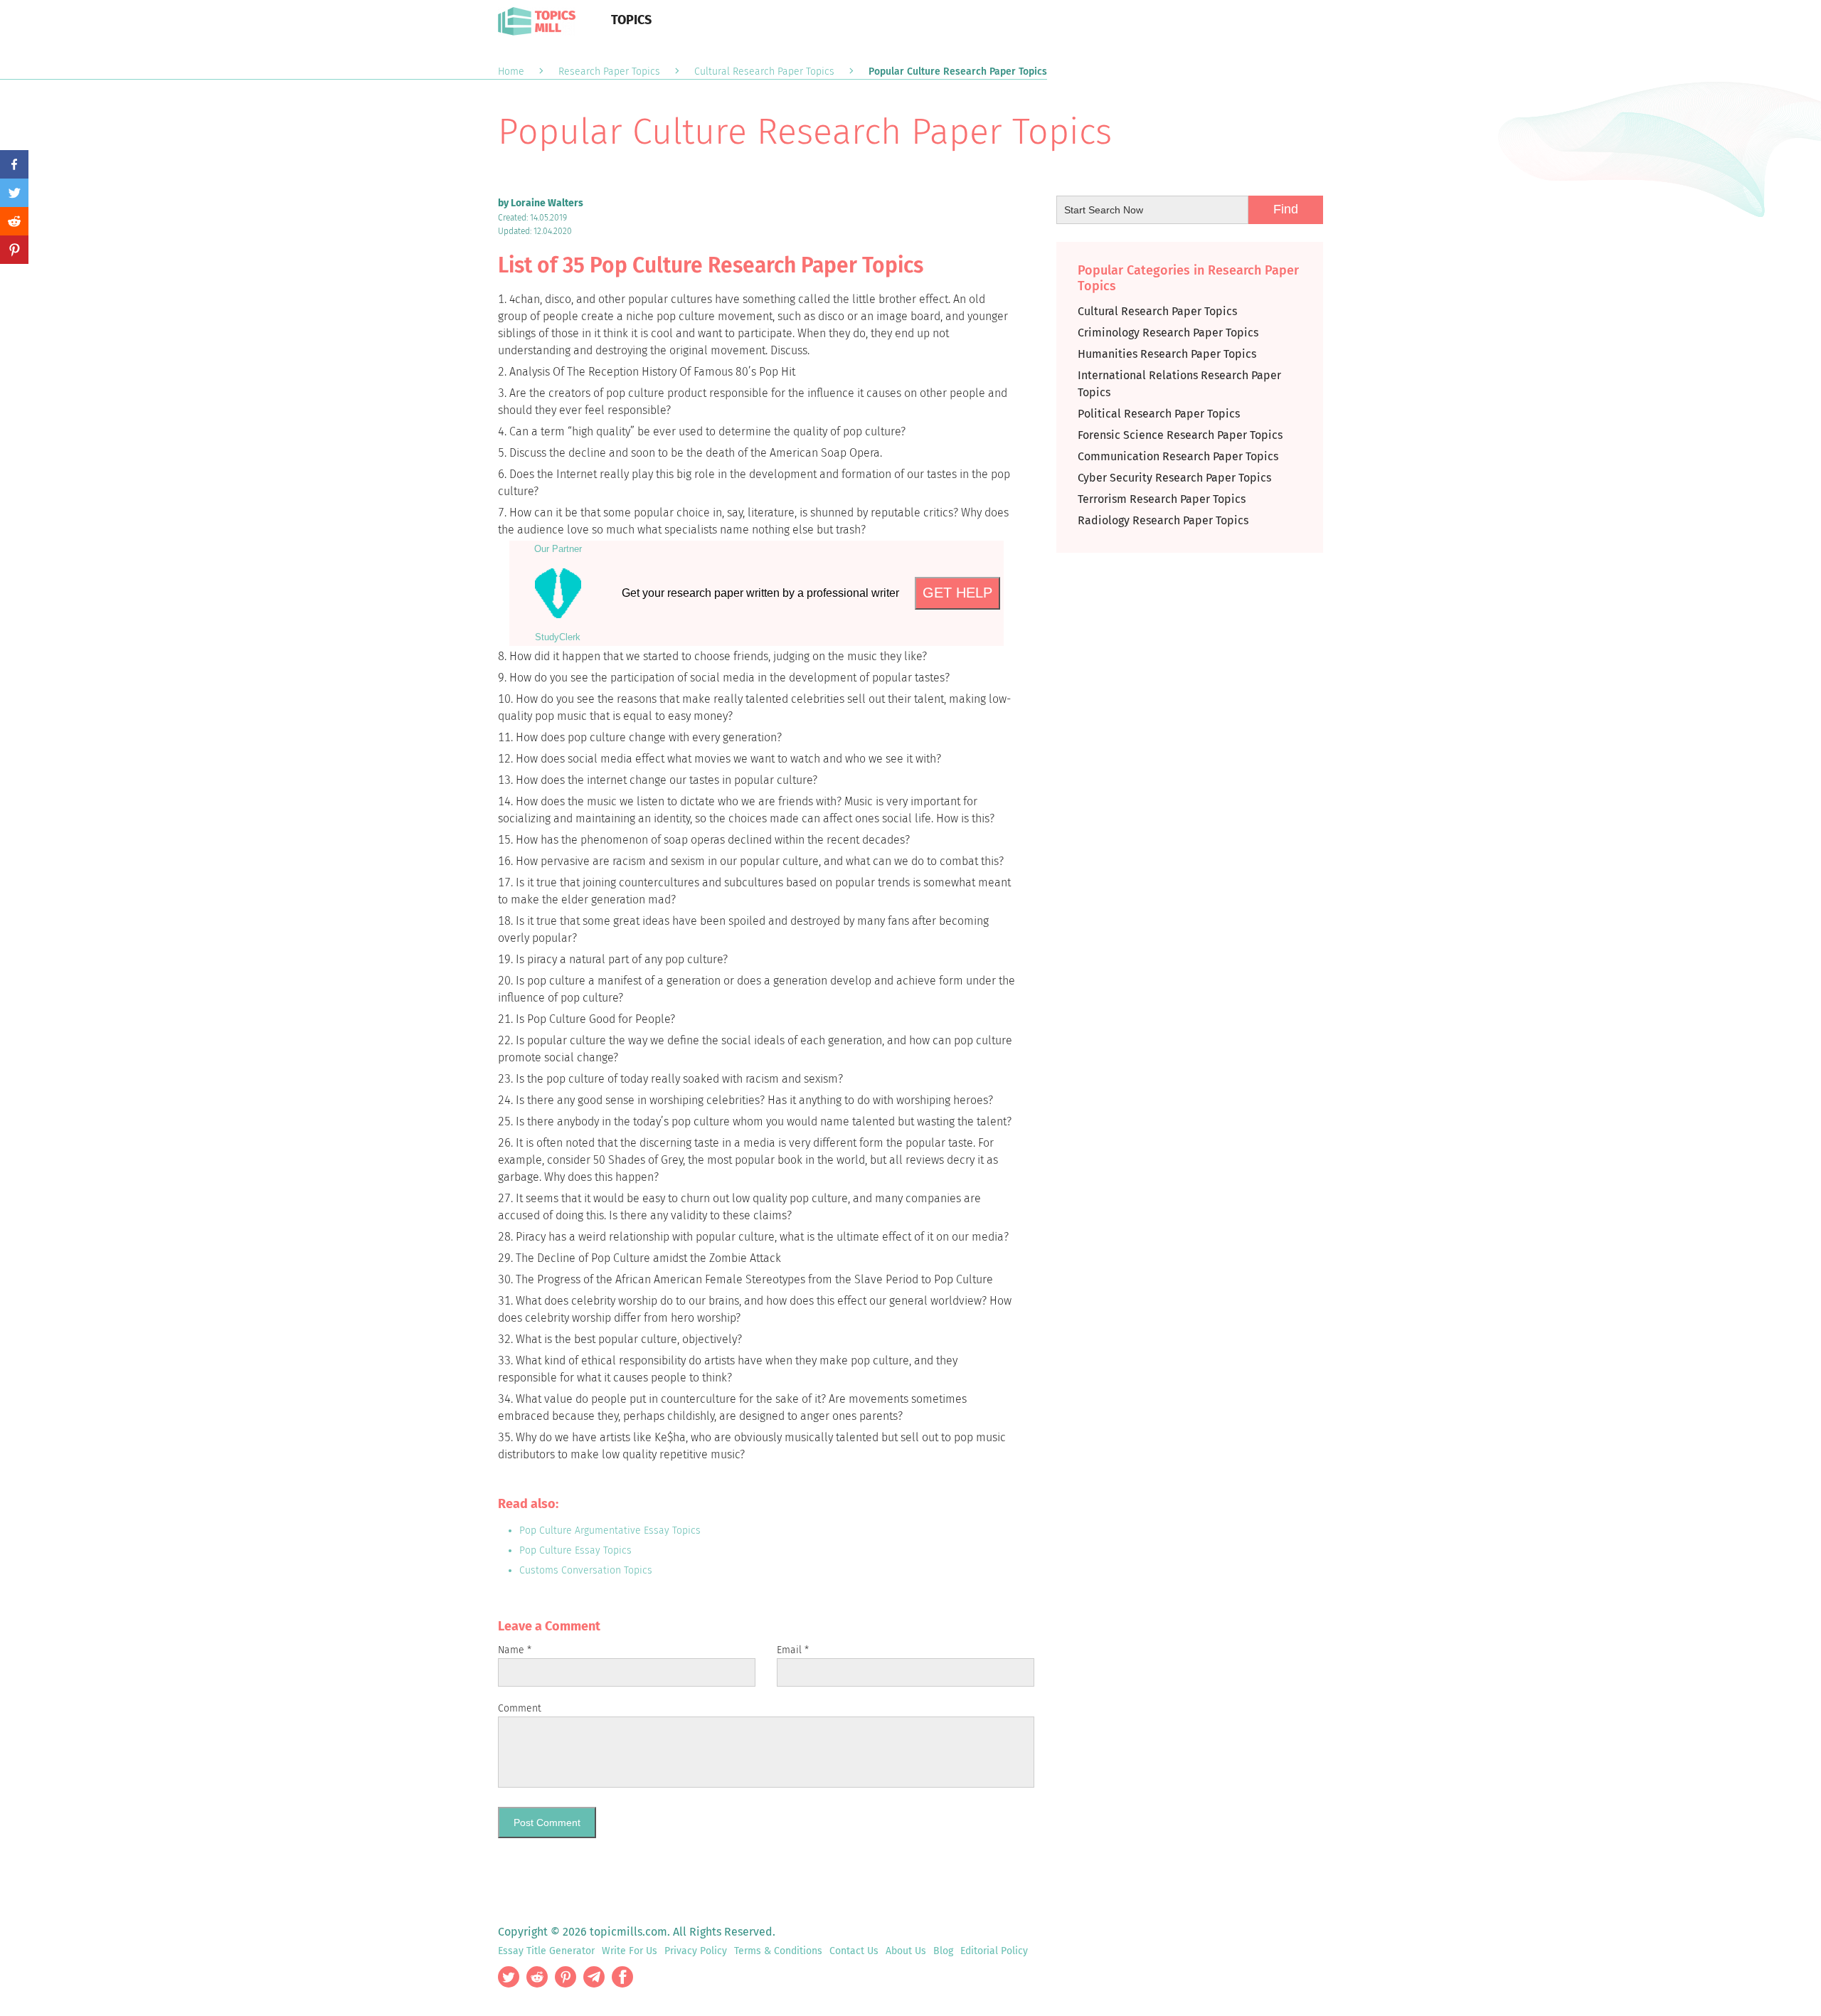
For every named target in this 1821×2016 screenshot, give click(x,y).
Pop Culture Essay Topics (575, 1550)
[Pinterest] (14, 250)
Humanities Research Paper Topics (1167, 354)
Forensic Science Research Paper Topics (1180, 435)
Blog (943, 1951)
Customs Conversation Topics (586, 1570)
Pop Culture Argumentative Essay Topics (610, 1530)
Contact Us (854, 1951)
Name (515, 1650)
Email (793, 1650)
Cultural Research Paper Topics (1157, 311)
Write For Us (630, 1951)
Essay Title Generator (546, 1951)
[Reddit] (14, 221)
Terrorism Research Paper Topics (1162, 499)
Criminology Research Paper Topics (1168, 333)
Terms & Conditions (778, 1951)
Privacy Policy (696, 1951)
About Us (906, 1951)
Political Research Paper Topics (1159, 414)
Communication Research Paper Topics (1178, 456)
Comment (520, 1708)
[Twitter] (14, 193)
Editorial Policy (994, 1951)
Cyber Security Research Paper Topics (1174, 478)
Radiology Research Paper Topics (1163, 520)
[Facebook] (14, 164)
